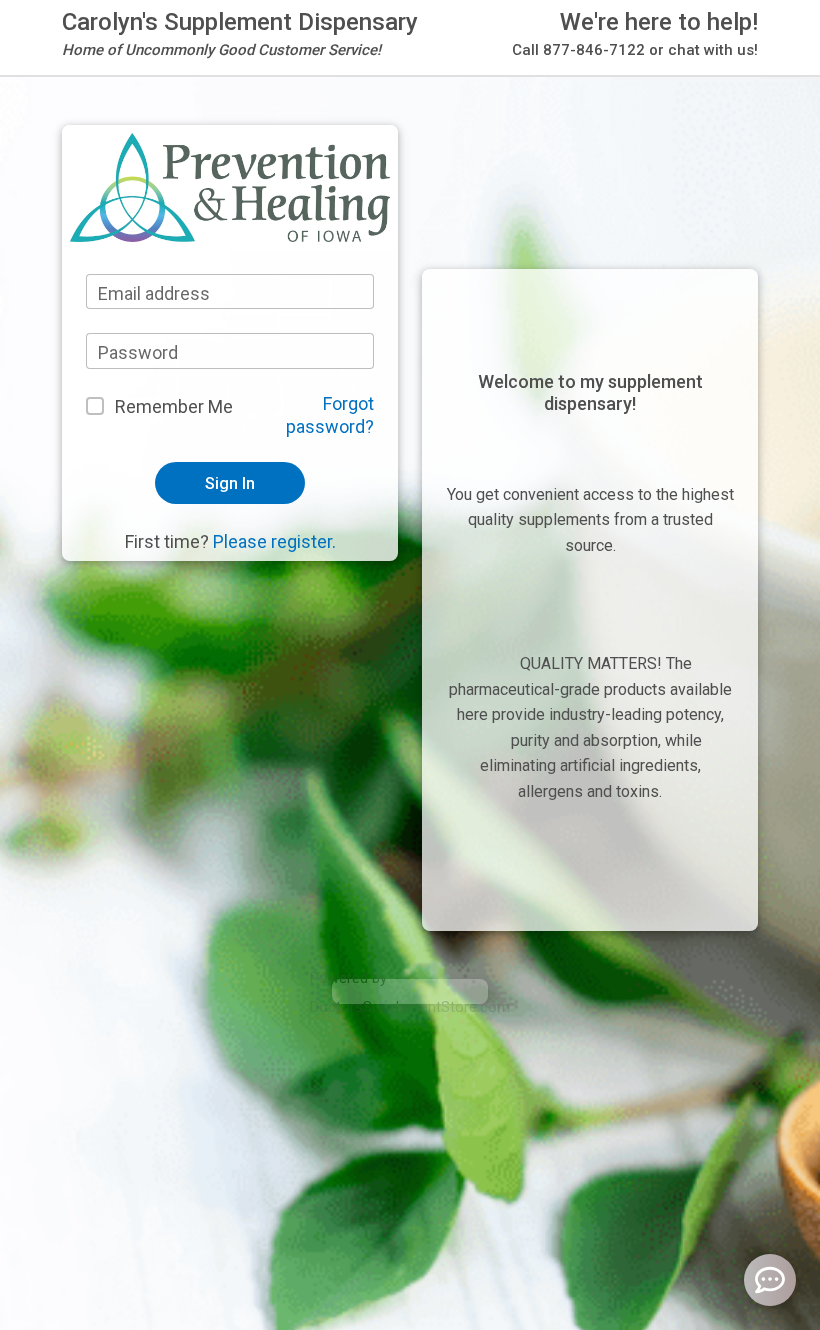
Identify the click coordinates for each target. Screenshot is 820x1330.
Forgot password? (330, 415)
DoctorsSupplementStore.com (410, 1007)
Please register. (274, 541)
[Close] (581, 74)
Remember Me (174, 406)
